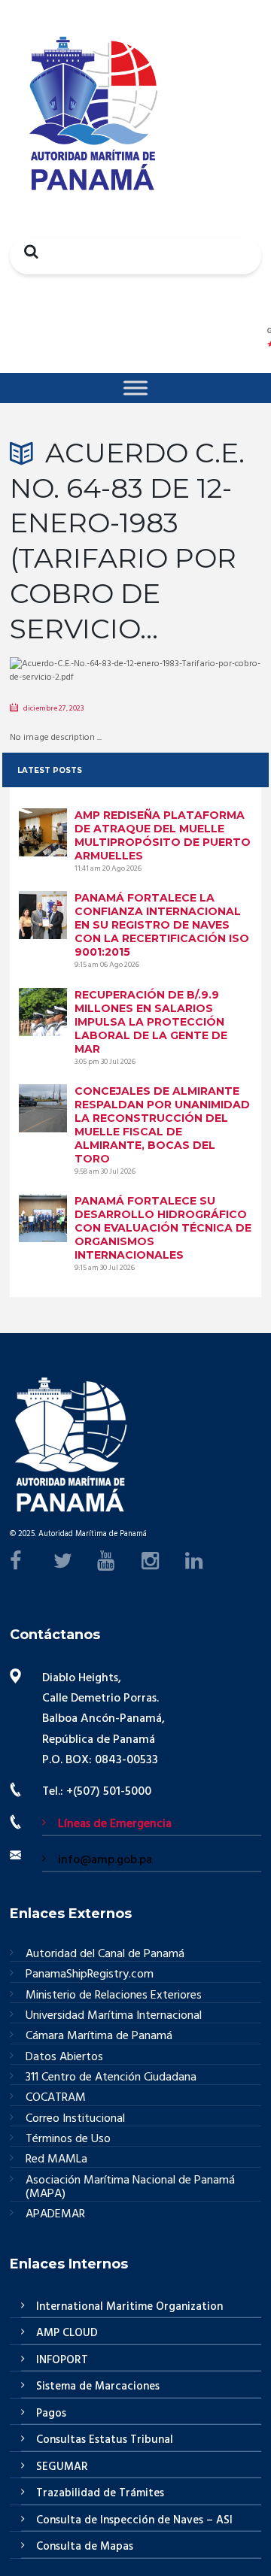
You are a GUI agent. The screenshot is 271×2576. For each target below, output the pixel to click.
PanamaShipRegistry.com (90, 1975)
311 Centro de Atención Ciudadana (111, 2078)
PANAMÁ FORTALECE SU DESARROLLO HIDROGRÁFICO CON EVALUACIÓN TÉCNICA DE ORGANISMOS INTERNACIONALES (163, 1228)
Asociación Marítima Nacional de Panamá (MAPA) (130, 2188)
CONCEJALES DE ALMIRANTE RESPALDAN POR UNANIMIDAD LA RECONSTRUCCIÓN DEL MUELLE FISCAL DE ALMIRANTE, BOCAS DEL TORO (162, 1125)
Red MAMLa (56, 2160)
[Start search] (27, 251)
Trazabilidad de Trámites (100, 2493)
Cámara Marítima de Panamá (99, 2037)
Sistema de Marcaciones (98, 2387)
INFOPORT (62, 2360)
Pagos (51, 2414)
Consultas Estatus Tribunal (105, 2440)
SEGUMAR (62, 2467)
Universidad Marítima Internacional (114, 2016)
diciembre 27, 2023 (53, 708)
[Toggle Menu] (135, 388)
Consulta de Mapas (85, 2547)
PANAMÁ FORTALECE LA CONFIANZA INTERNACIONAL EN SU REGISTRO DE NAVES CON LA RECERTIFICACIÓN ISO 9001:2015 (162, 925)
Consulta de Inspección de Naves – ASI (134, 2520)
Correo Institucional (75, 2119)
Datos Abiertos (64, 2058)
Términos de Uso (68, 2140)
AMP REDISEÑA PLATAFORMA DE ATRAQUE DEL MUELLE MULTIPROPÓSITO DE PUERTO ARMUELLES (163, 835)
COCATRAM (56, 2098)
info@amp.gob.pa (105, 1860)
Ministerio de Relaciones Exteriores (114, 1996)
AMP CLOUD (67, 2333)
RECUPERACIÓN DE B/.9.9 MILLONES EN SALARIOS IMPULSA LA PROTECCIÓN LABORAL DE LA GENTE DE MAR (151, 1022)
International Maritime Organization (129, 2307)
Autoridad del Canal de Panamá (105, 1955)
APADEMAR (55, 2214)
